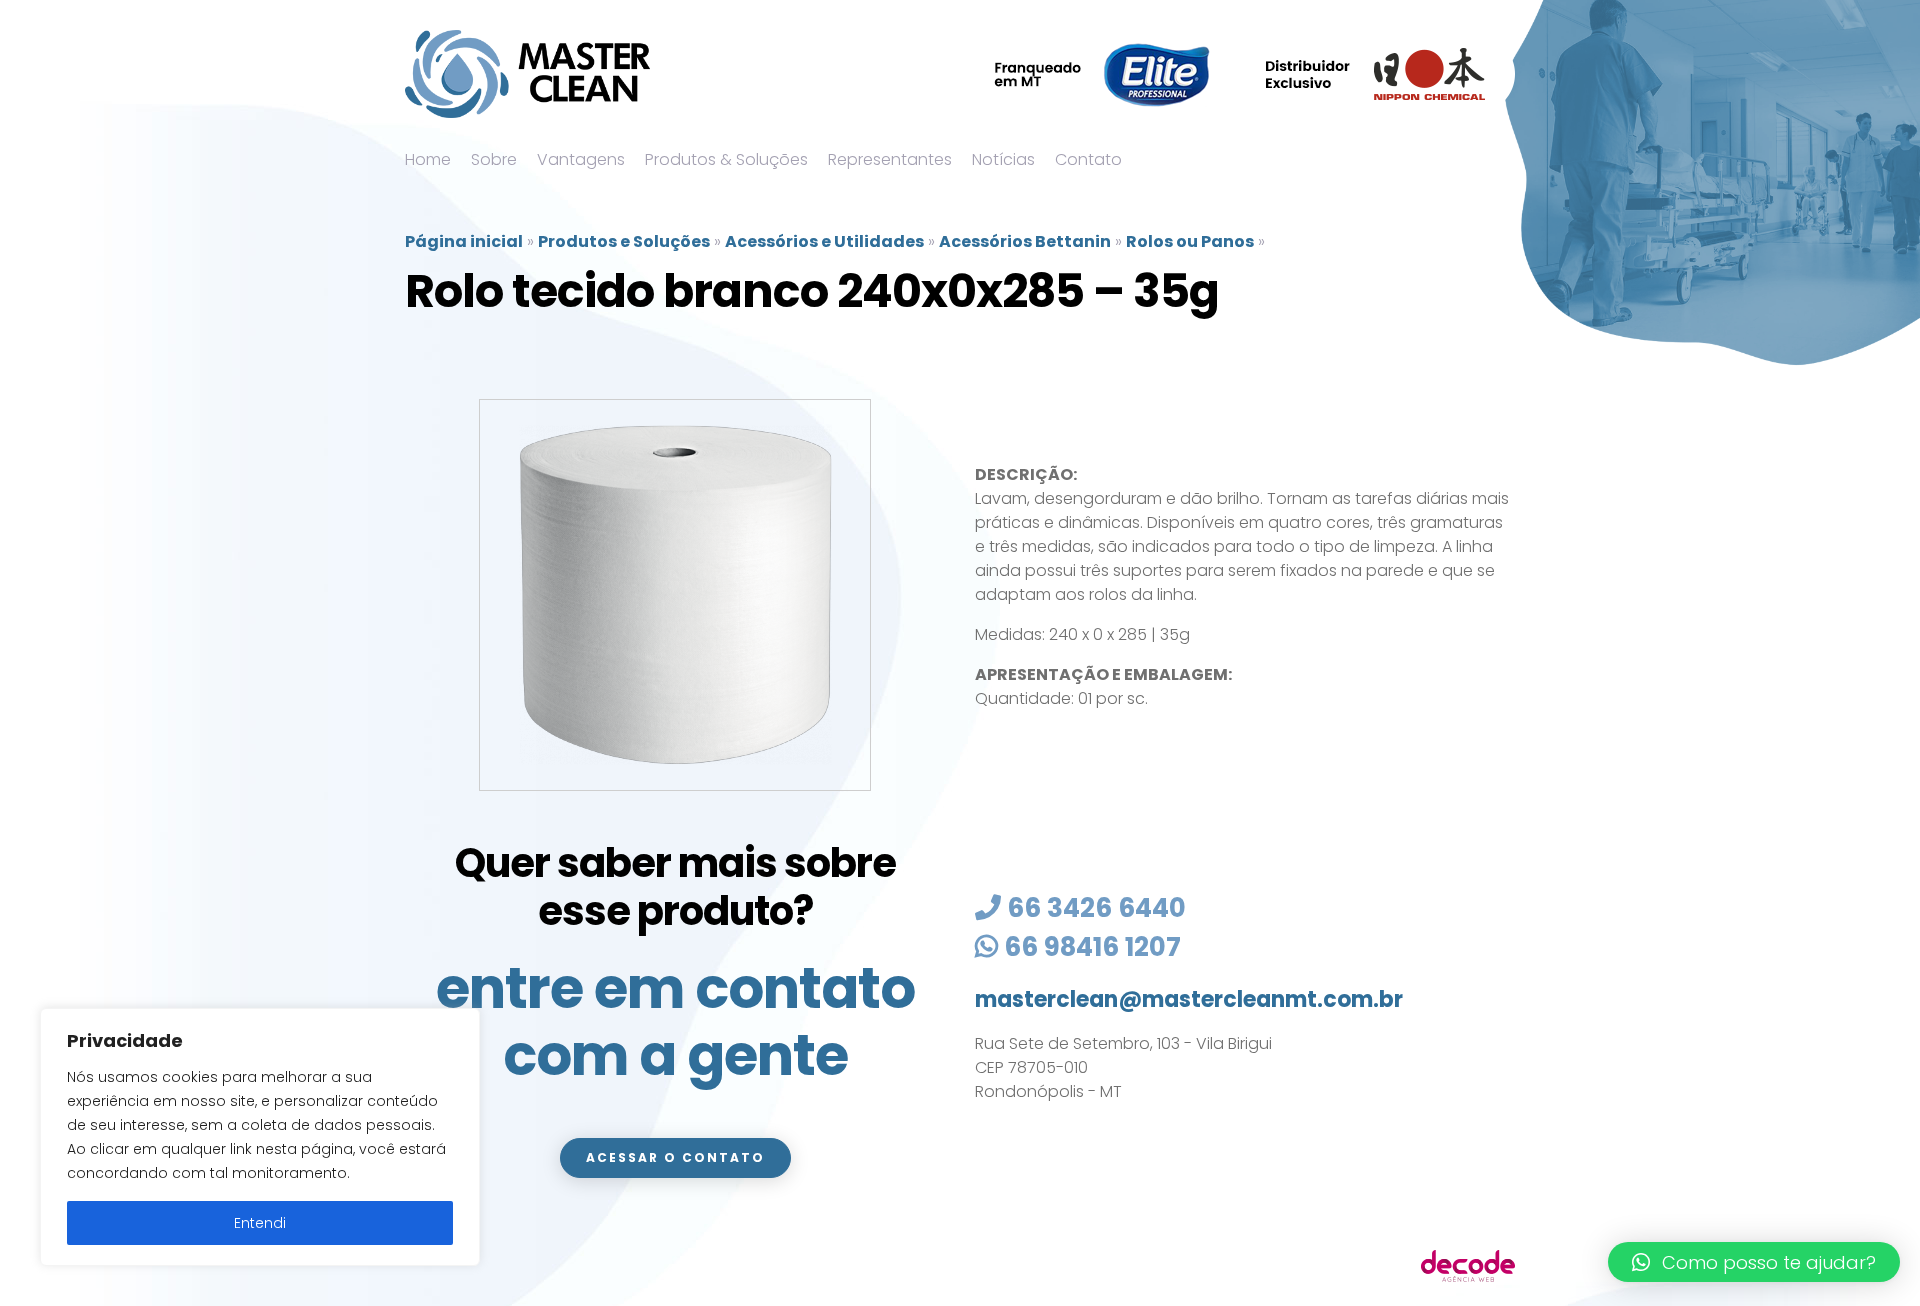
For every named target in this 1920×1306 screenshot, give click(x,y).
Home (428, 159)
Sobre (494, 159)
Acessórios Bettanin (1025, 241)
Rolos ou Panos (1190, 241)
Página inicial (464, 241)
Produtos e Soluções (624, 241)
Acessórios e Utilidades (824, 241)
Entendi (260, 1223)
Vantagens (581, 159)
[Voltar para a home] (527, 74)
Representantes (890, 159)
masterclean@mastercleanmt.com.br (1189, 999)
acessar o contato (675, 1157)
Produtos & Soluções (726, 159)
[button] (1754, 1262)
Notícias (1003, 159)
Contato (1088, 159)
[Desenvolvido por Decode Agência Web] (1468, 1264)
